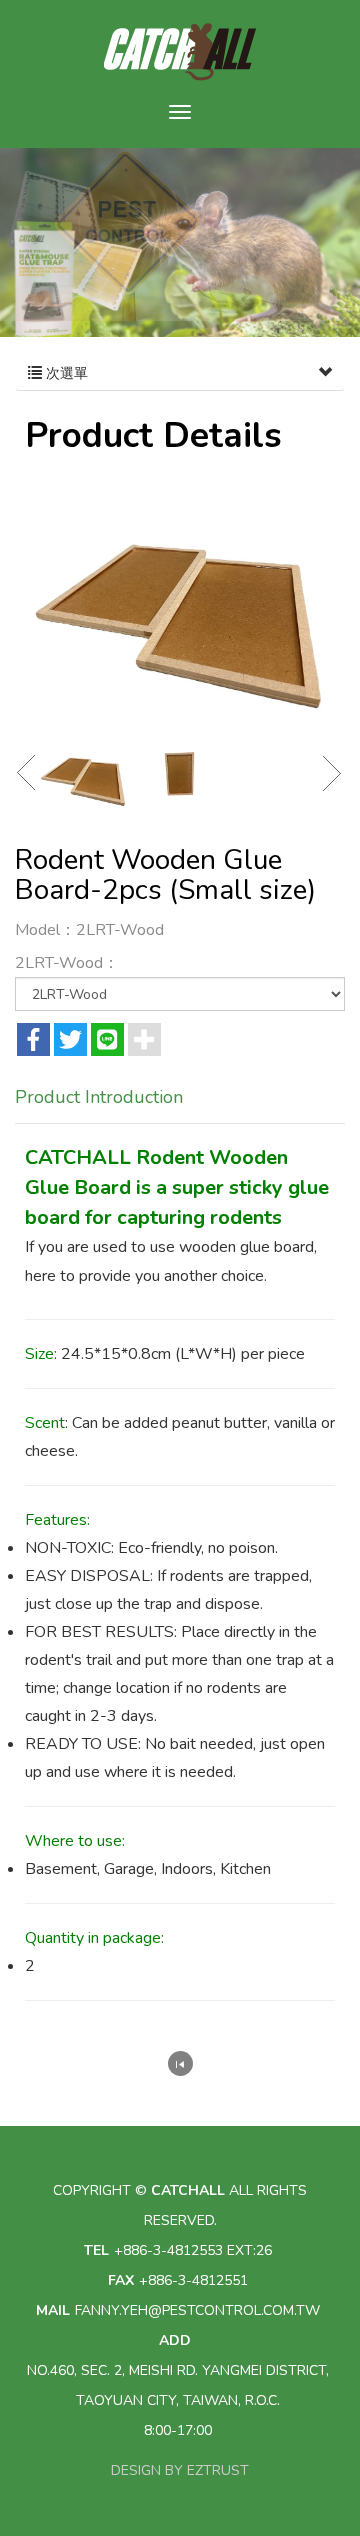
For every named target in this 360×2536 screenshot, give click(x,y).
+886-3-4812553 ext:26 (193, 2250)
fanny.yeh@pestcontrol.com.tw (197, 2310)
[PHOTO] (180, 598)
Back (180, 2063)
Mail (53, 2310)
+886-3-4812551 (193, 2280)
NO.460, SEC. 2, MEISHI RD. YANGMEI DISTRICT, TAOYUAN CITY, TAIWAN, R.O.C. (178, 2385)
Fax (121, 2280)
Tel (96, 2250)
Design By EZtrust (180, 2470)
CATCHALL (180, 52)
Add (175, 2340)
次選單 (65, 373)
